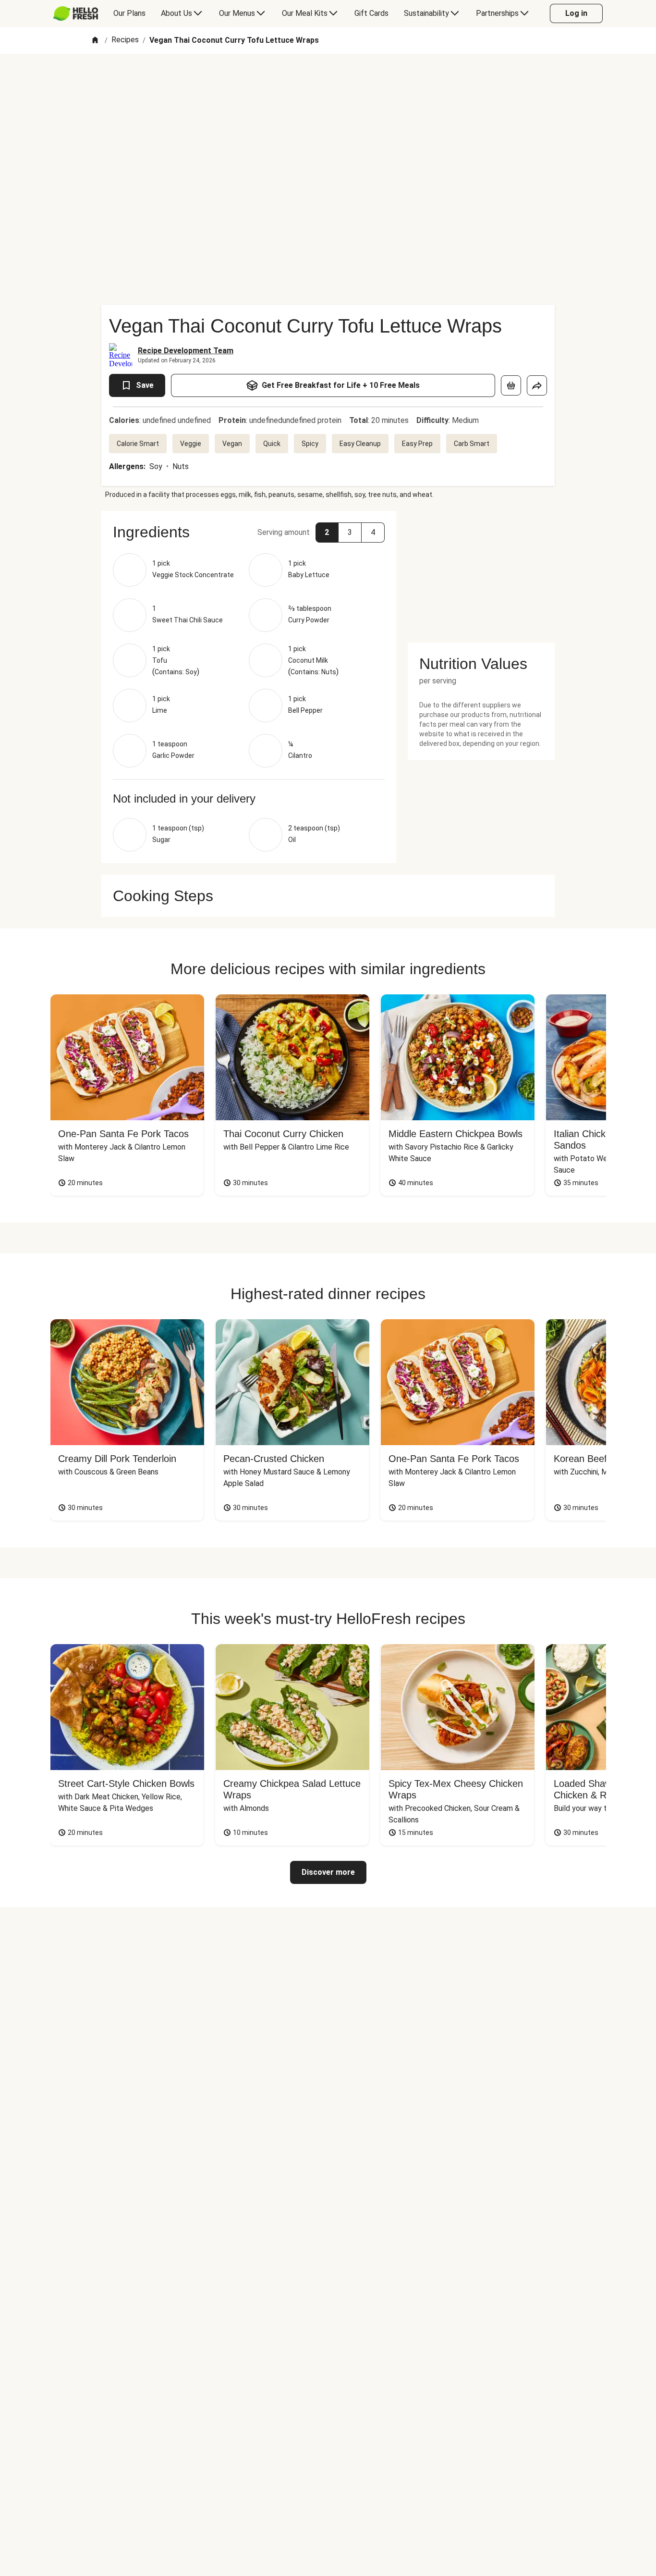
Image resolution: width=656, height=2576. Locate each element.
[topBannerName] (328, 81)
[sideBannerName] (481, 571)
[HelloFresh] (76, 13)
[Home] (95, 41)
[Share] (537, 385)
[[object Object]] (511, 385)
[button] (249, 532)
